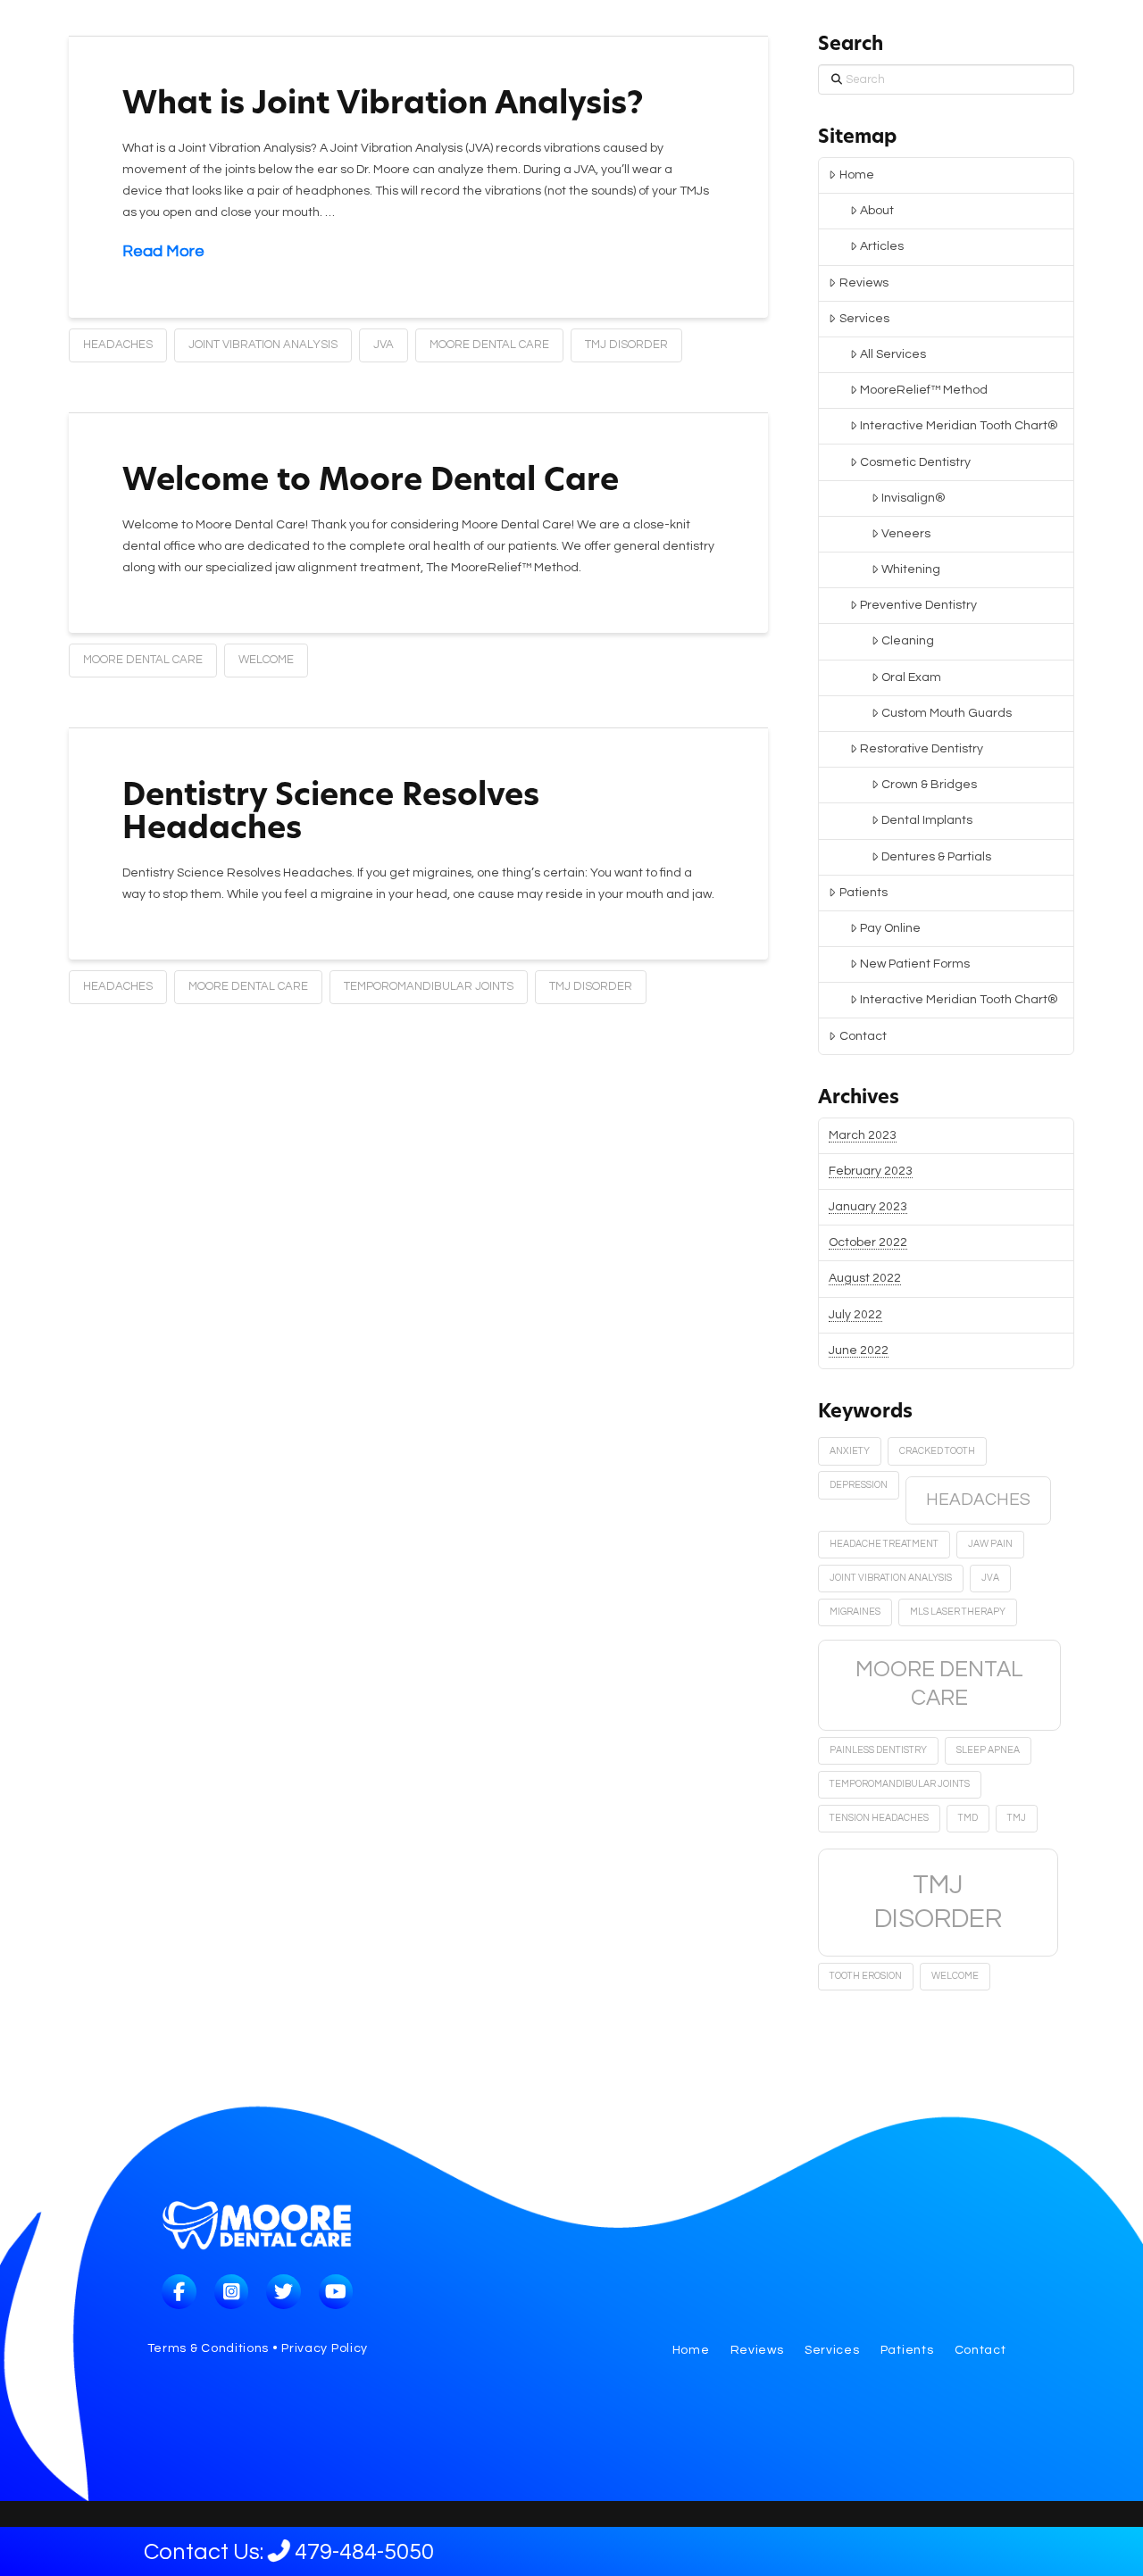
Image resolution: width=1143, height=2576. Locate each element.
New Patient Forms (915, 964)
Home (857, 175)
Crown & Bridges (929, 785)
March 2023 (863, 1135)
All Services (893, 354)
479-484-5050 (327, 2552)
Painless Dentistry (878, 1750)
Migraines (855, 1612)
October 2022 (868, 1242)
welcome (266, 660)
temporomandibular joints (429, 986)
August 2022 (865, 1278)
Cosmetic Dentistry (915, 462)
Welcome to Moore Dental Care (371, 482)
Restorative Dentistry (922, 749)
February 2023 (871, 1171)
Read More (163, 251)
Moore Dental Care (489, 345)
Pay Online (890, 928)
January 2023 (868, 1207)
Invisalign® (914, 498)
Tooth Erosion (866, 1976)
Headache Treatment (884, 1544)
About (877, 211)
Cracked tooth (937, 1451)
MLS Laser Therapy (958, 1612)
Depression (859, 1485)
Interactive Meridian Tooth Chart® (959, 426)
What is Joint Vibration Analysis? (383, 106)
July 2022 (855, 1315)
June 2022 (859, 1350)
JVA (384, 345)
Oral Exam (911, 677)
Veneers (906, 534)
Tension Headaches (879, 1818)
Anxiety (850, 1451)
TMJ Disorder (626, 345)
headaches (118, 345)
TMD (968, 1818)
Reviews (864, 283)
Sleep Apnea (988, 1750)
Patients (864, 893)
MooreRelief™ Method (924, 390)
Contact (863, 1036)
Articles (882, 246)
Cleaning (908, 641)
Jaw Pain (990, 1544)
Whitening (911, 569)
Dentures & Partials (936, 857)
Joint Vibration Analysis (263, 345)
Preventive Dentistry (918, 605)
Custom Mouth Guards (947, 713)
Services (864, 319)
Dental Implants (927, 820)
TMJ (1017, 1818)
